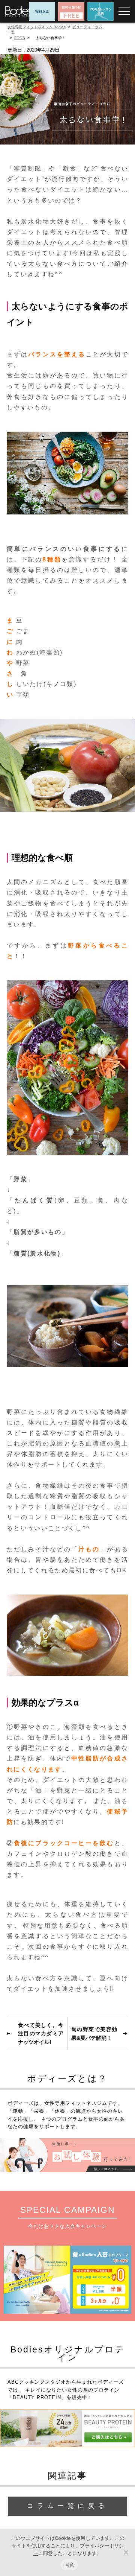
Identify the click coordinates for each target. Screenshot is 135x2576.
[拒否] (126, 2552)
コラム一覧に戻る (67, 2506)
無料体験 (71, 11)
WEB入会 (42, 11)
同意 (70, 2565)
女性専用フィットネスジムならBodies (18, 11)
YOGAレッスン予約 (100, 11)
